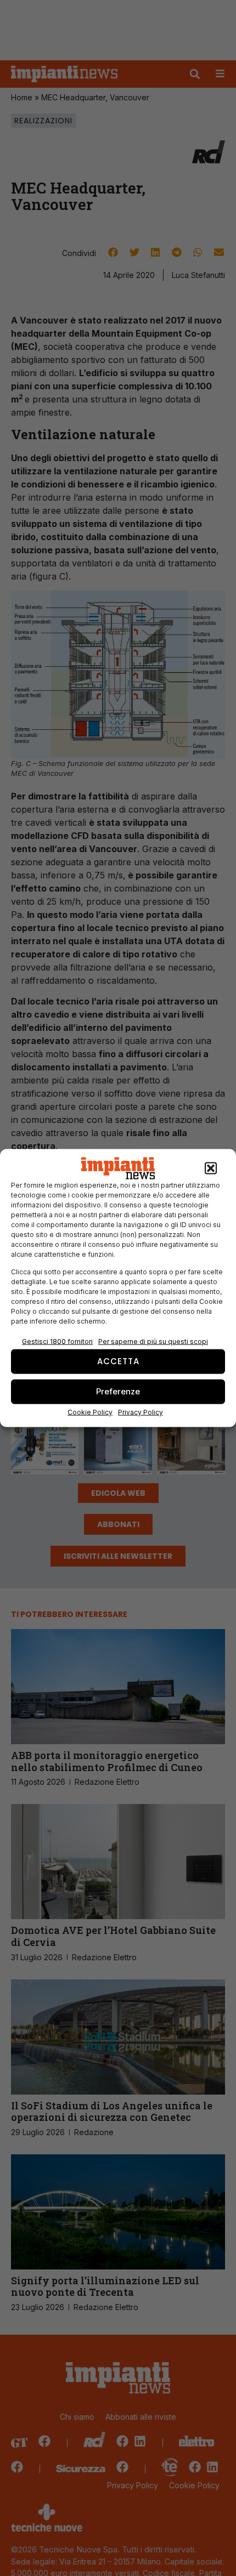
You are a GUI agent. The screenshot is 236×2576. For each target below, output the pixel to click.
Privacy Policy (141, 1412)
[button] (211, 1168)
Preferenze (118, 1391)
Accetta (118, 1361)
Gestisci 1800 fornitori (57, 1341)
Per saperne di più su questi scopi (153, 1341)
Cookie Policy (90, 1412)
